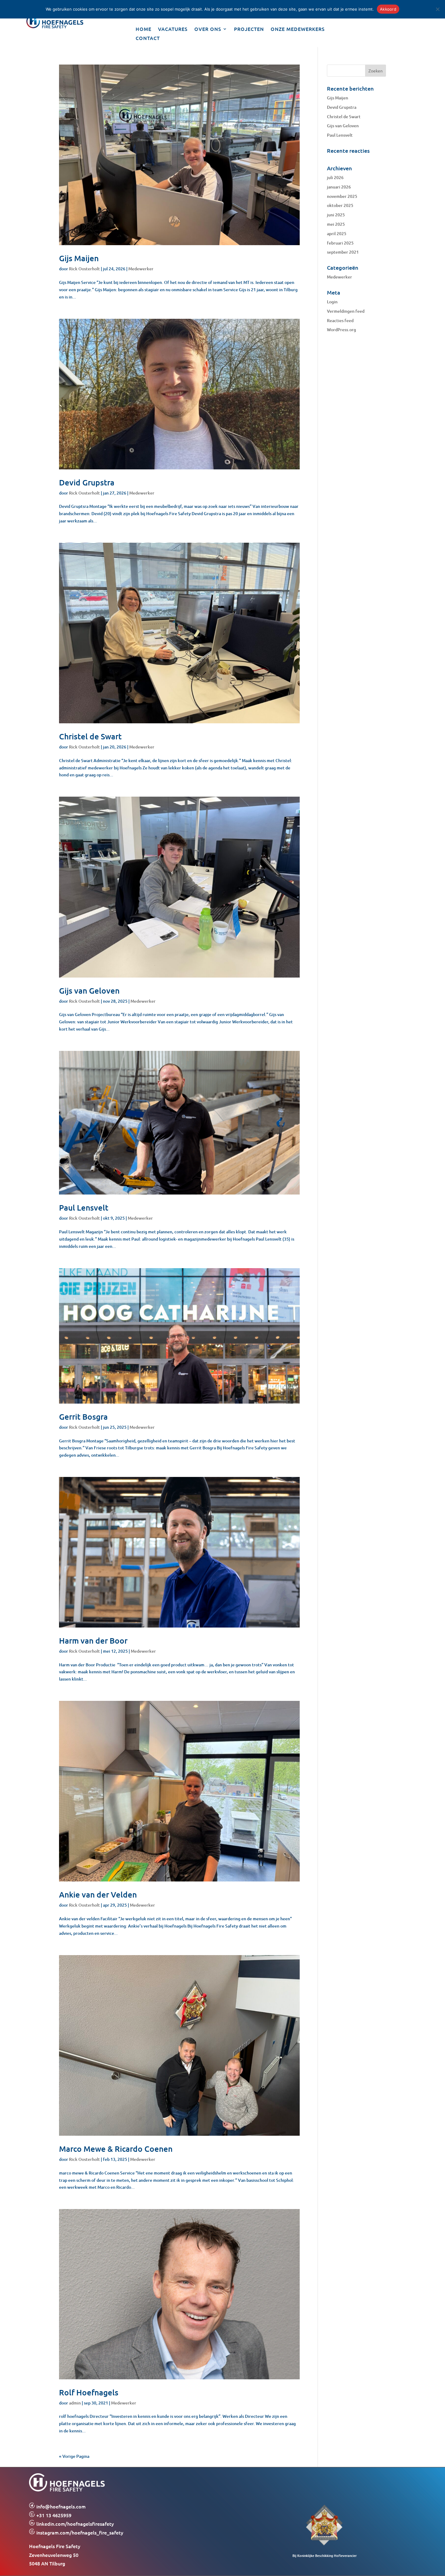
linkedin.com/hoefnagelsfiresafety (75, 2524)
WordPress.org (341, 330)
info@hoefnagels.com (61, 2506)
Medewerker (141, 269)
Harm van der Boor (93, 1640)
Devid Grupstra (87, 482)
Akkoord (388, 9)
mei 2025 (336, 224)
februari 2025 (340, 243)
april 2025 (337, 233)
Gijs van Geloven (89, 990)
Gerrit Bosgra (83, 1416)
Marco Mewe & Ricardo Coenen (116, 2149)
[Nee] (437, 9)
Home (143, 29)
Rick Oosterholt (84, 269)
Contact (148, 38)
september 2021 (343, 252)
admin (75, 2403)
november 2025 (342, 196)
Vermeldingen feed (346, 311)
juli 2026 (335, 177)
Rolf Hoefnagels (89, 2392)
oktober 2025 (340, 205)
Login (332, 302)
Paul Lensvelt (84, 1207)
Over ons (208, 29)
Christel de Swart (90, 736)
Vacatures (173, 29)
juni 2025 (336, 215)
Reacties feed (340, 320)
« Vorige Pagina (74, 2456)
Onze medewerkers (298, 29)
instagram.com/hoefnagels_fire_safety (79, 2532)
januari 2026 (339, 187)
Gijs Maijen (79, 258)
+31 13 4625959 (53, 2515)
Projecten (249, 29)
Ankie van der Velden (98, 1894)
